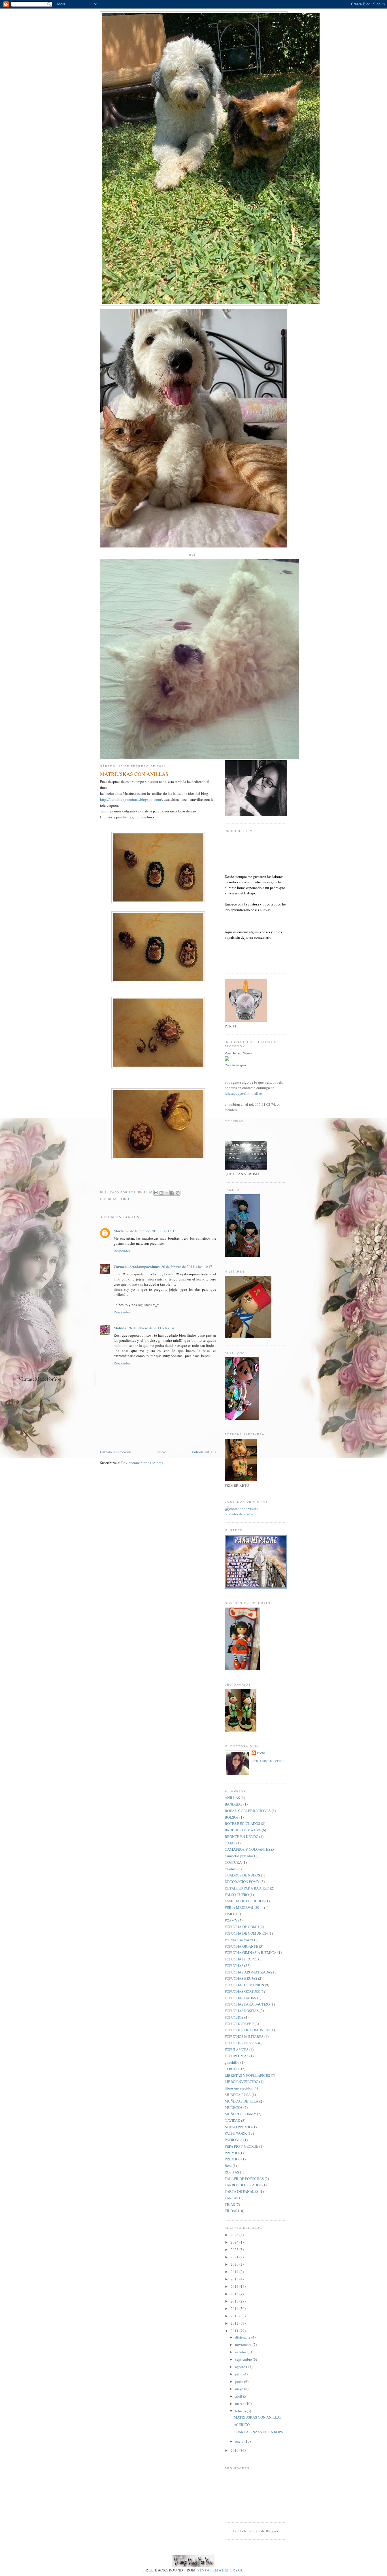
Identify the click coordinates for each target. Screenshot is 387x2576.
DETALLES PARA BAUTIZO (247, 1888)
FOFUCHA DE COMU (242, 1927)
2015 (235, 2301)
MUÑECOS (234, 2107)
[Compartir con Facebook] (172, 1193)
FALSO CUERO (237, 1895)
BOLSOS (232, 1817)
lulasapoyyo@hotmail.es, (244, 1093)
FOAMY (231, 1920)
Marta (119, 1231)
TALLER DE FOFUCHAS (244, 2179)
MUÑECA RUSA (238, 2095)
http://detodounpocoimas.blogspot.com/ (131, 799)
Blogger (272, 2531)
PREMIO (232, 2153)
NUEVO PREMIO (238, 2127)
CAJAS (230, 1843)
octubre (241, 2352)
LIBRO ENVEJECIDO (242, 2082)
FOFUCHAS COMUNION (244, 1985)
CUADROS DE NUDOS (242, 1875)
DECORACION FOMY (242, 1882)
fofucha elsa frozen (239, 1940)
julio (239, 2374)
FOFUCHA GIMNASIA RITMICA (251, 1952)
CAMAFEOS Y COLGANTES (247, 1849)
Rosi (261, 1753)
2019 (235, 2272)
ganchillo (232, 2062)
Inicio (162, 1452)
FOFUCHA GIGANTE (241, 1946)
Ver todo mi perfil (269, 1761)
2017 (235, 2286)
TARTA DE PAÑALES (242, 2191)
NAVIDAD (232, 2120)
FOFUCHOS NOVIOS (241, 2043)
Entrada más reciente (116, 1452)
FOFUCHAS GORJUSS (242, 1991)
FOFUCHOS (234, 2017)
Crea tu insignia (235, 1065)
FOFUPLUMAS (237, 2056)
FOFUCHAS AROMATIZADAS (248, 1972)
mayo (240, 2389)
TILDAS (231, 2211)
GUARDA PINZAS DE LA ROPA (258, 2432)
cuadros (231, 1869)
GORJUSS (232, 2069)
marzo (240, 2404)
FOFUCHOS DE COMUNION (247, 2030)
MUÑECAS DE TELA (242, 2101)
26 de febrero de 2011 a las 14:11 (154, 1328)
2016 (235, 2294)
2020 (235, 2264)
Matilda (120, 1328)
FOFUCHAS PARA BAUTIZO (247, 2004)
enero (240, 2441)
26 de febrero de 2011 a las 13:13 (151, 1231)
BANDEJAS (234, 1804)
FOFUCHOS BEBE (239, 2024)
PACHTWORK (236, 2133)
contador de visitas (239, 1514)
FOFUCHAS (234, 1966)
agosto (241, 2367)
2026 (235, 2235)
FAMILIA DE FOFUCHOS (245, 1901)
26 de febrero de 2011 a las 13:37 (187, 1267)
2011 (235, 2331)
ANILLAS (232, 1798)
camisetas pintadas (239, 1856)
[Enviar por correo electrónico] (156, 1193)
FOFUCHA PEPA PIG (241, 1959)
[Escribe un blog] (161, 1193)
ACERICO (242, 2425)
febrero (241, 2411)
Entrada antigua (204, 1452)
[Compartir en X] (167, 1193)
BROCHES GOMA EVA (243, 1830)
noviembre (244, 2345)
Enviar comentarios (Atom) (142, 1463)
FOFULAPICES (237, 2050)
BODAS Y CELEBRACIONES (248, 1811)
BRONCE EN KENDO (242, 1836)
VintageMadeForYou (220, 2570)
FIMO (125, 1199)
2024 (235, 2242)
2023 (235, 2249)
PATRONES (234, 2140)
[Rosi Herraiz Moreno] (227, 1060)
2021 (235, 2257)
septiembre (244, 2359)
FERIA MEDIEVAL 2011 (244, 1907)
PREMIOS (233, 2159)
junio (240, 2381)
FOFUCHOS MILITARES (244, 2036)
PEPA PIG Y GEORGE (242, 2146)
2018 (235, 2279)
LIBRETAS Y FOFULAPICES (247, 2075)
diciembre (243, 2337)
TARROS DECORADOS (243, 2185)
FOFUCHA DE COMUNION (246, 1933)
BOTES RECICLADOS (242, 1823)
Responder (122, 1251)
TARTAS (231, 2198)
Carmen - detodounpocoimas (137, 1266)
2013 (235, 2316)
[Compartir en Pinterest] (178, 1193)
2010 (235, 2450)
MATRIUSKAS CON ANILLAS (258, 2417)
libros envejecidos (239, 2088)
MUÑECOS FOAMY (240, 2114)
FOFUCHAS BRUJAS (241, 1978)
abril (239, 2396)
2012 (235, 2323)
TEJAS (230, 2204)
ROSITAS (232, 2172)
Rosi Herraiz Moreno (239, 1053)
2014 (235, 2308)
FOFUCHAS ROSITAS (242, 2011)
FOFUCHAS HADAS (240, 1998)
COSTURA (233, 1862)
